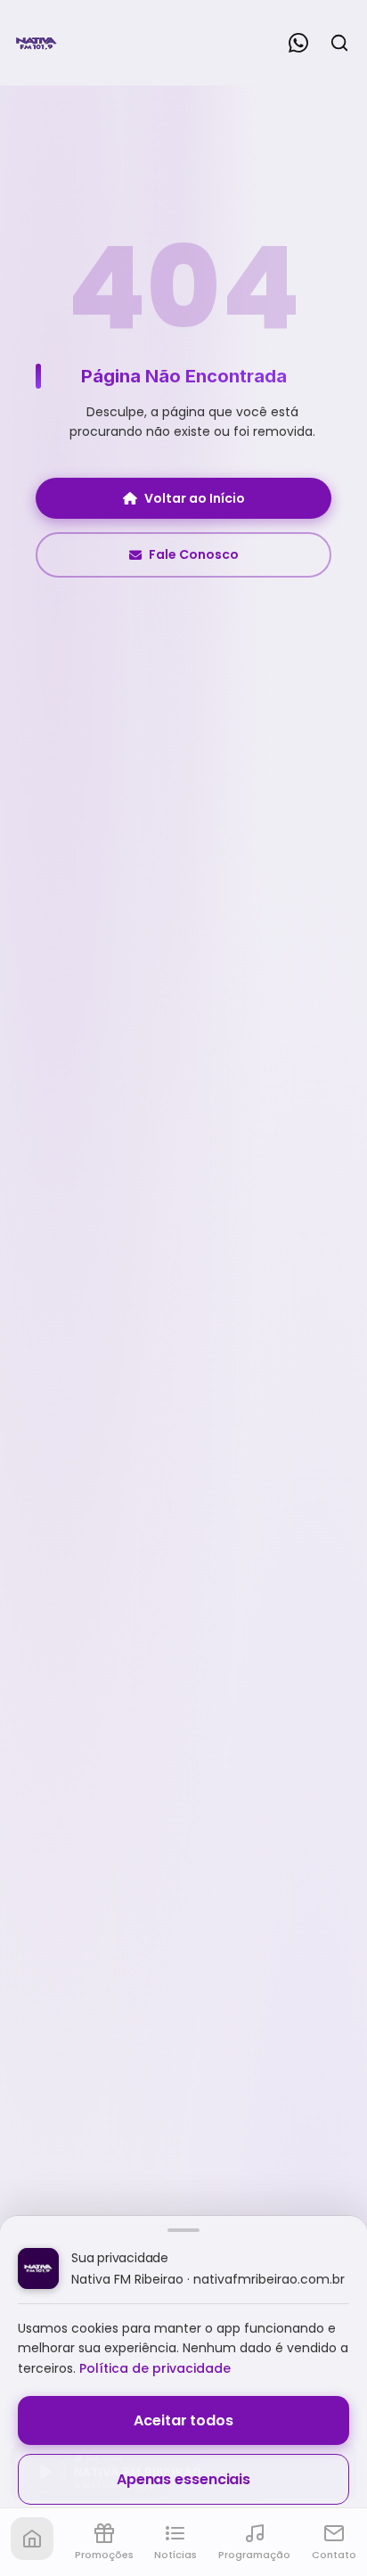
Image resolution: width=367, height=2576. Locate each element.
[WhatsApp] (298, 43)
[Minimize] (45, 2481)
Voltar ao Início (195, 498)
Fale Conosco (194, 554)
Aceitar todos (183, 2420)
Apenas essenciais (183, 2479)
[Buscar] (339, 43)
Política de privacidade (155, 2368)
